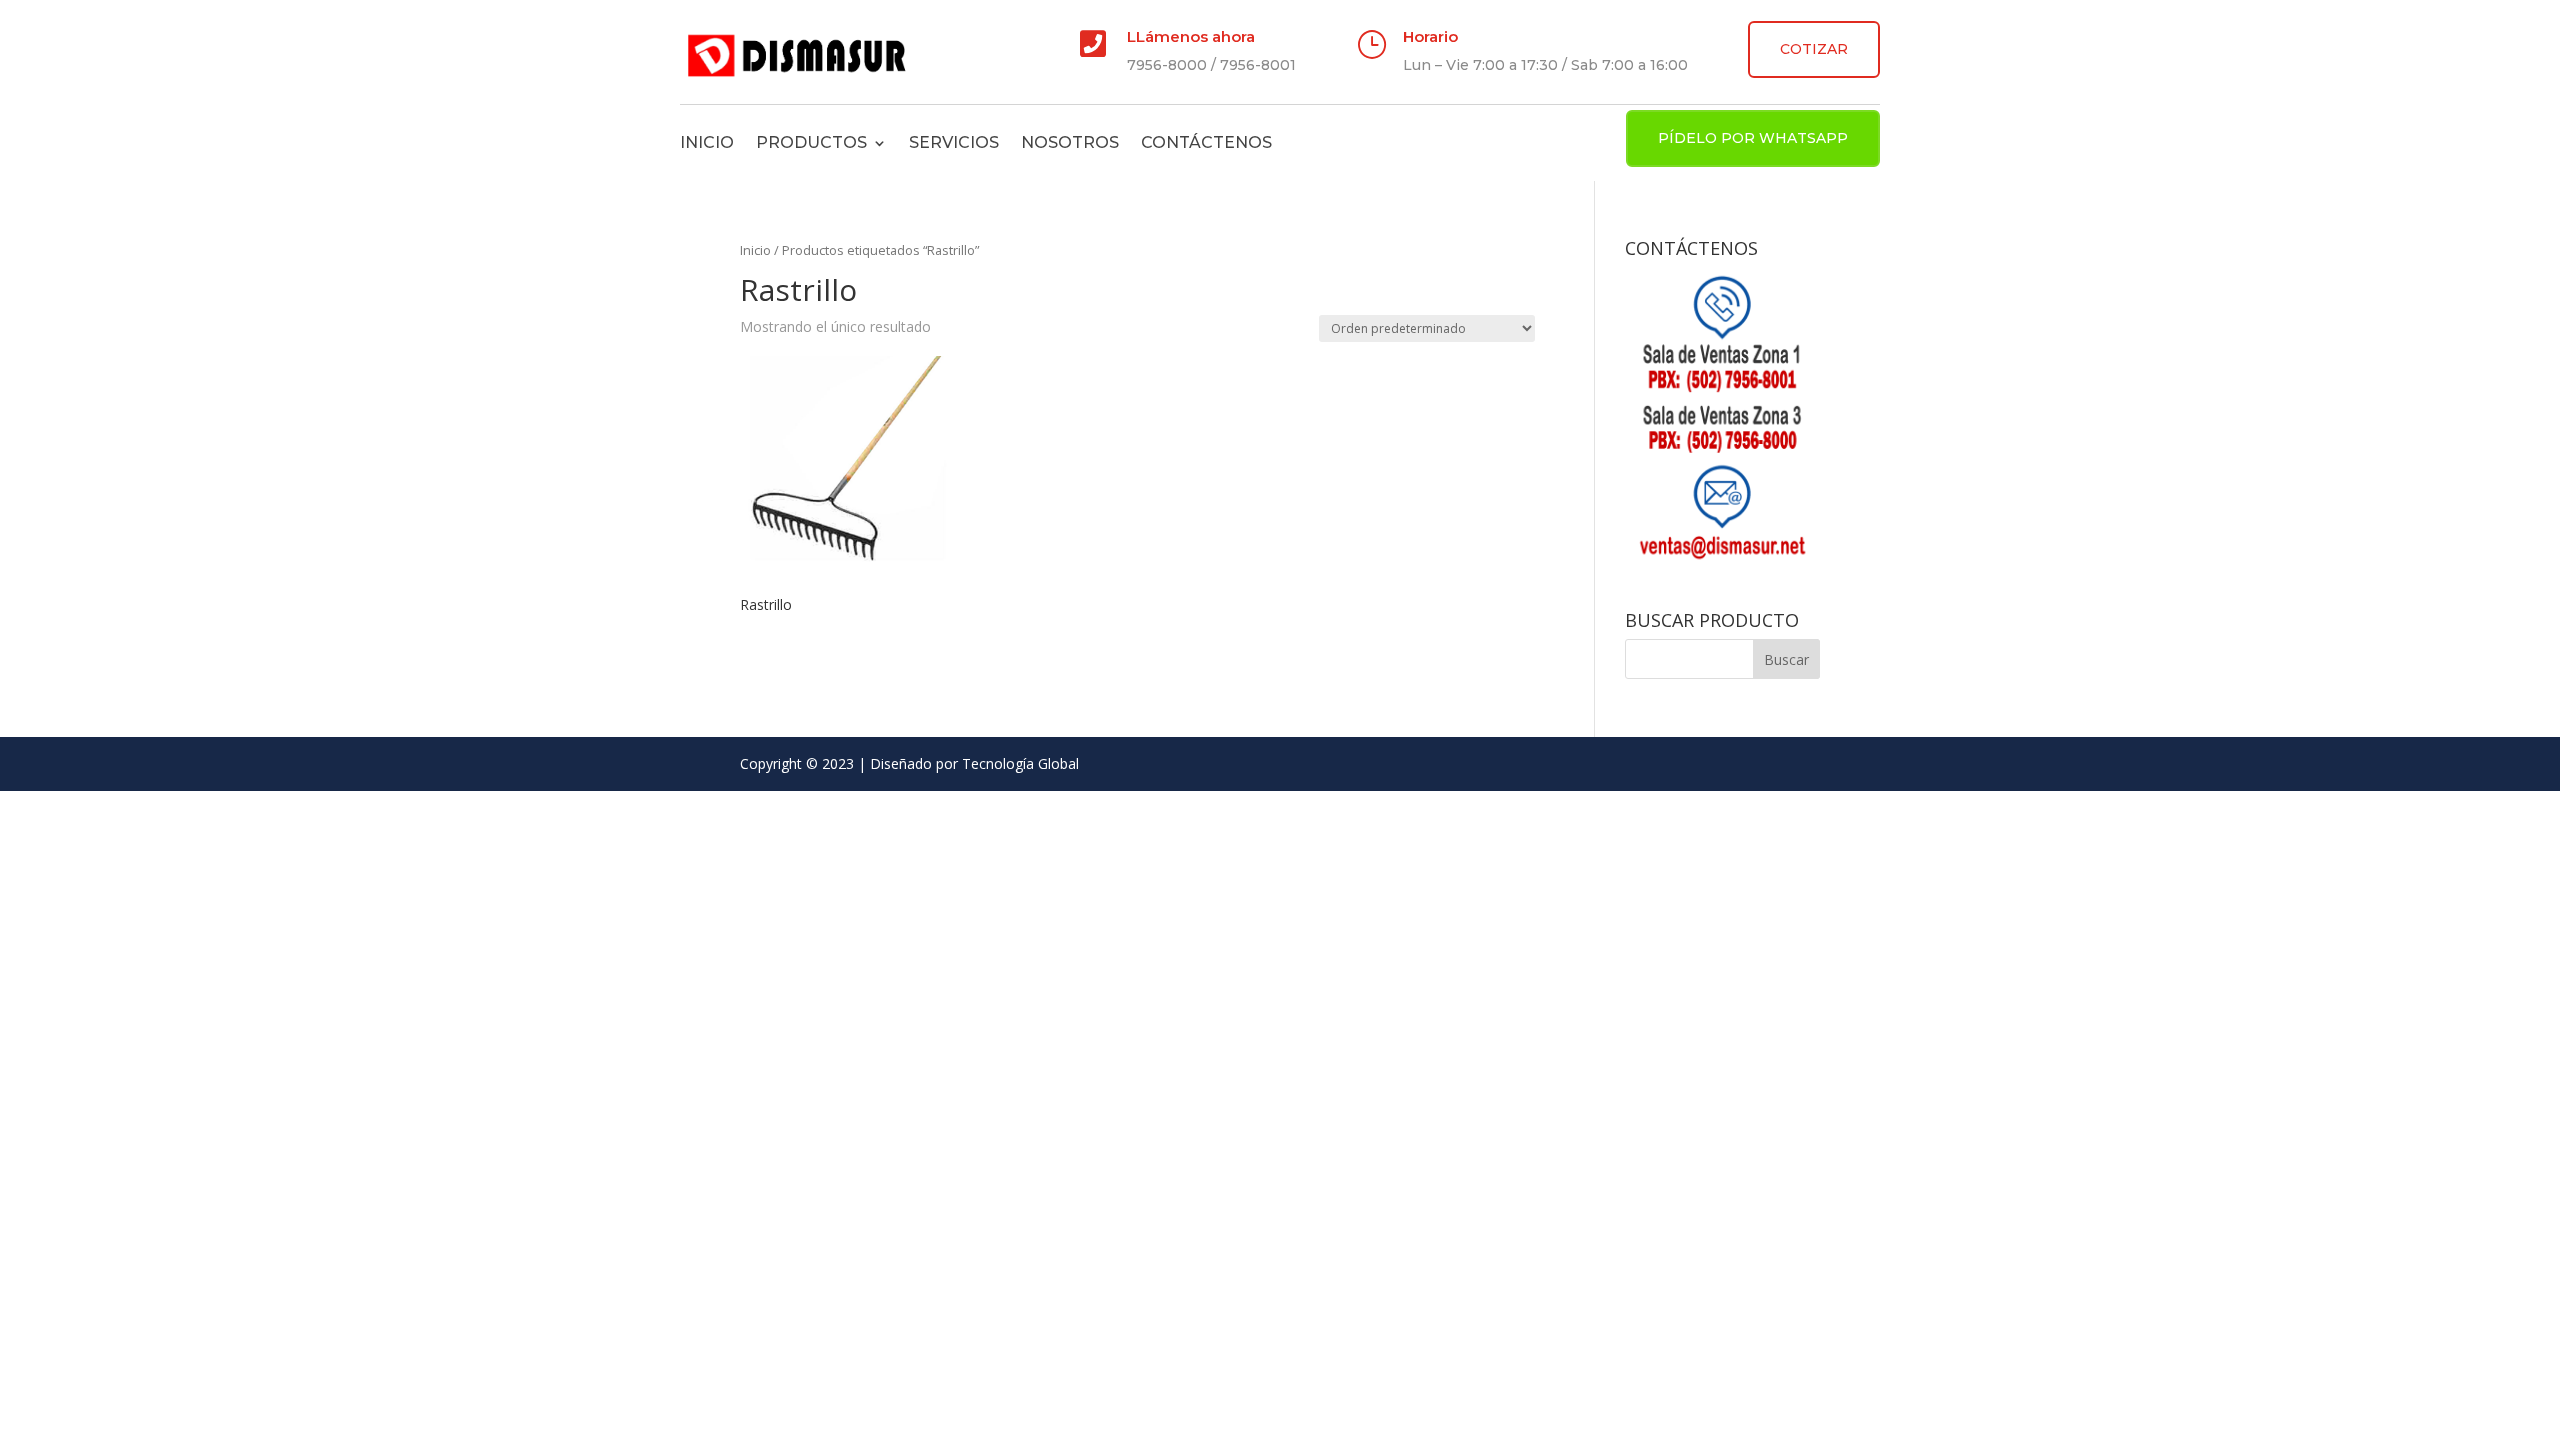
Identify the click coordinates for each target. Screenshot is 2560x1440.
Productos (811, 142)
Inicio (707, 142)
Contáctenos (1206, 142)
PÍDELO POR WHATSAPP (1753, 138)
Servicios (954, 142)
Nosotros (1070, 142)
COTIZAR (1814, 49)
